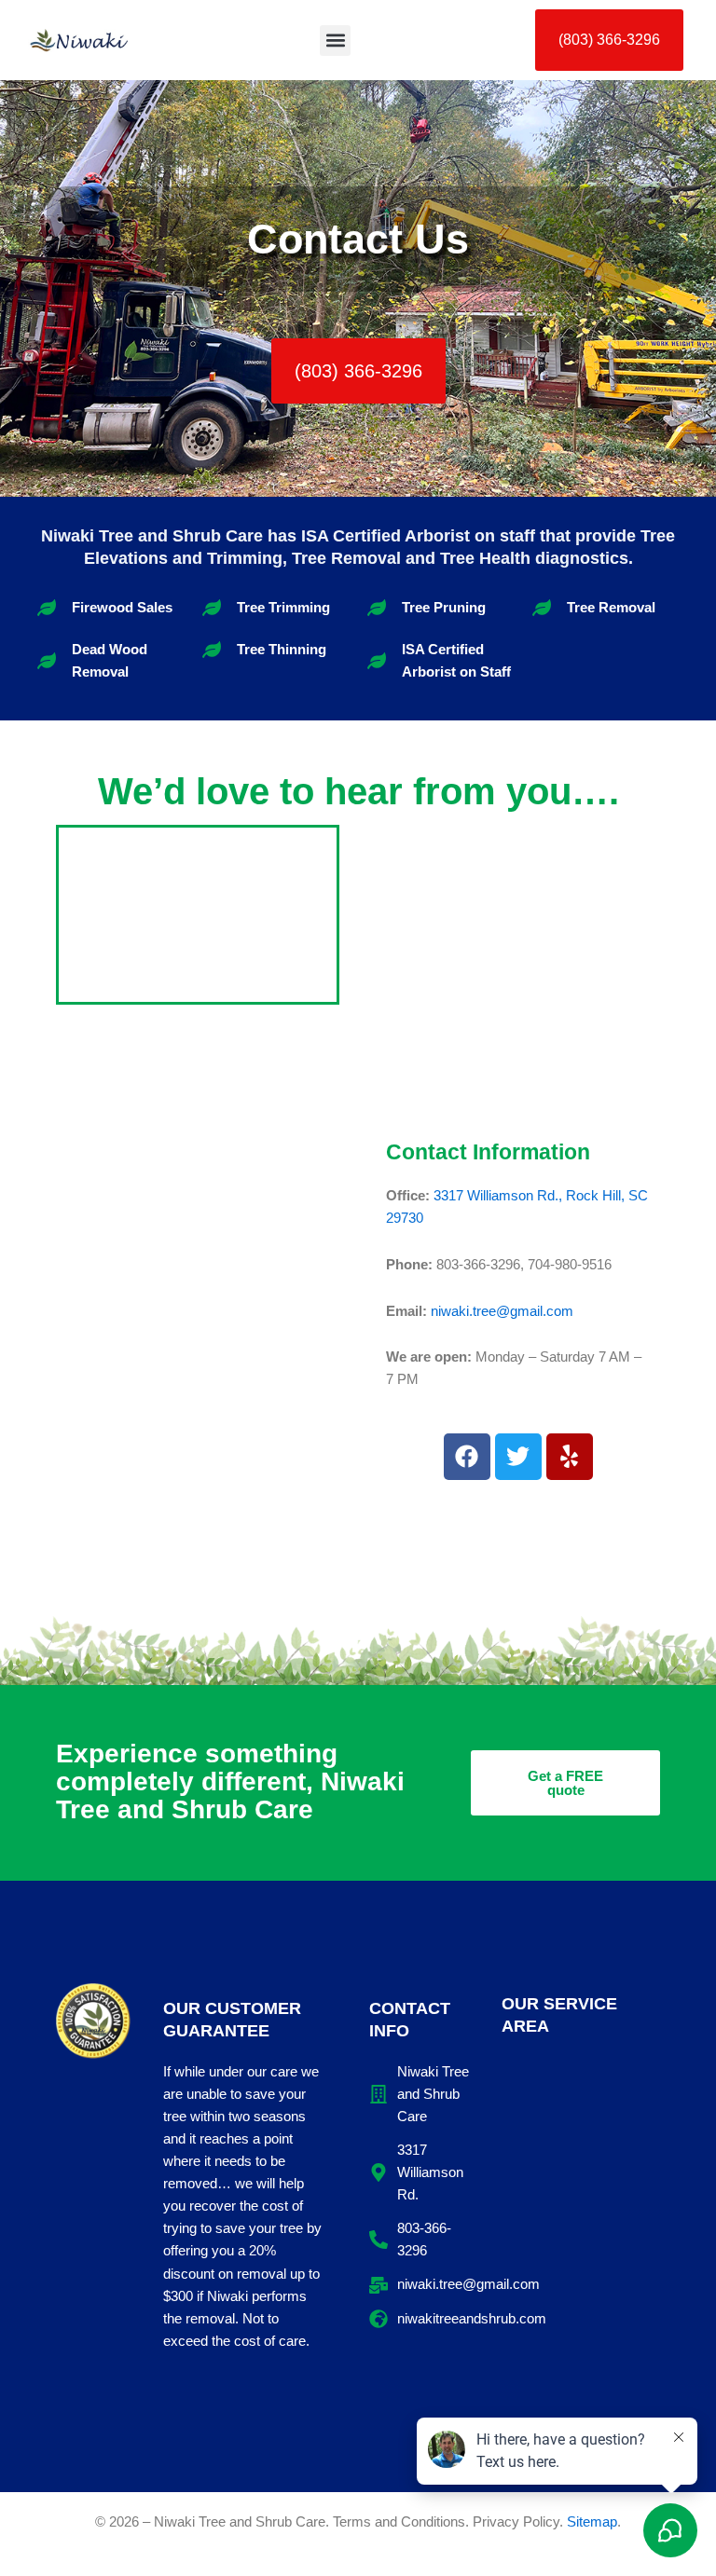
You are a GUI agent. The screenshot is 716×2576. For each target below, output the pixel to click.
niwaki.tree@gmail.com (502, 1311)
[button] (335, 41)
